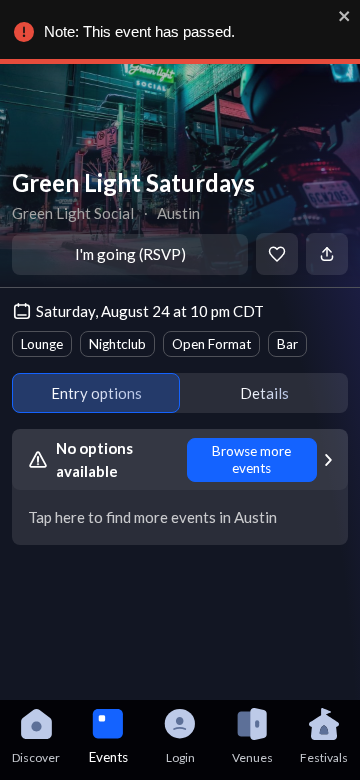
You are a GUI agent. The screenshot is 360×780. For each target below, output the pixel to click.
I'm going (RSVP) (130, 254)
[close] (345, 16)
